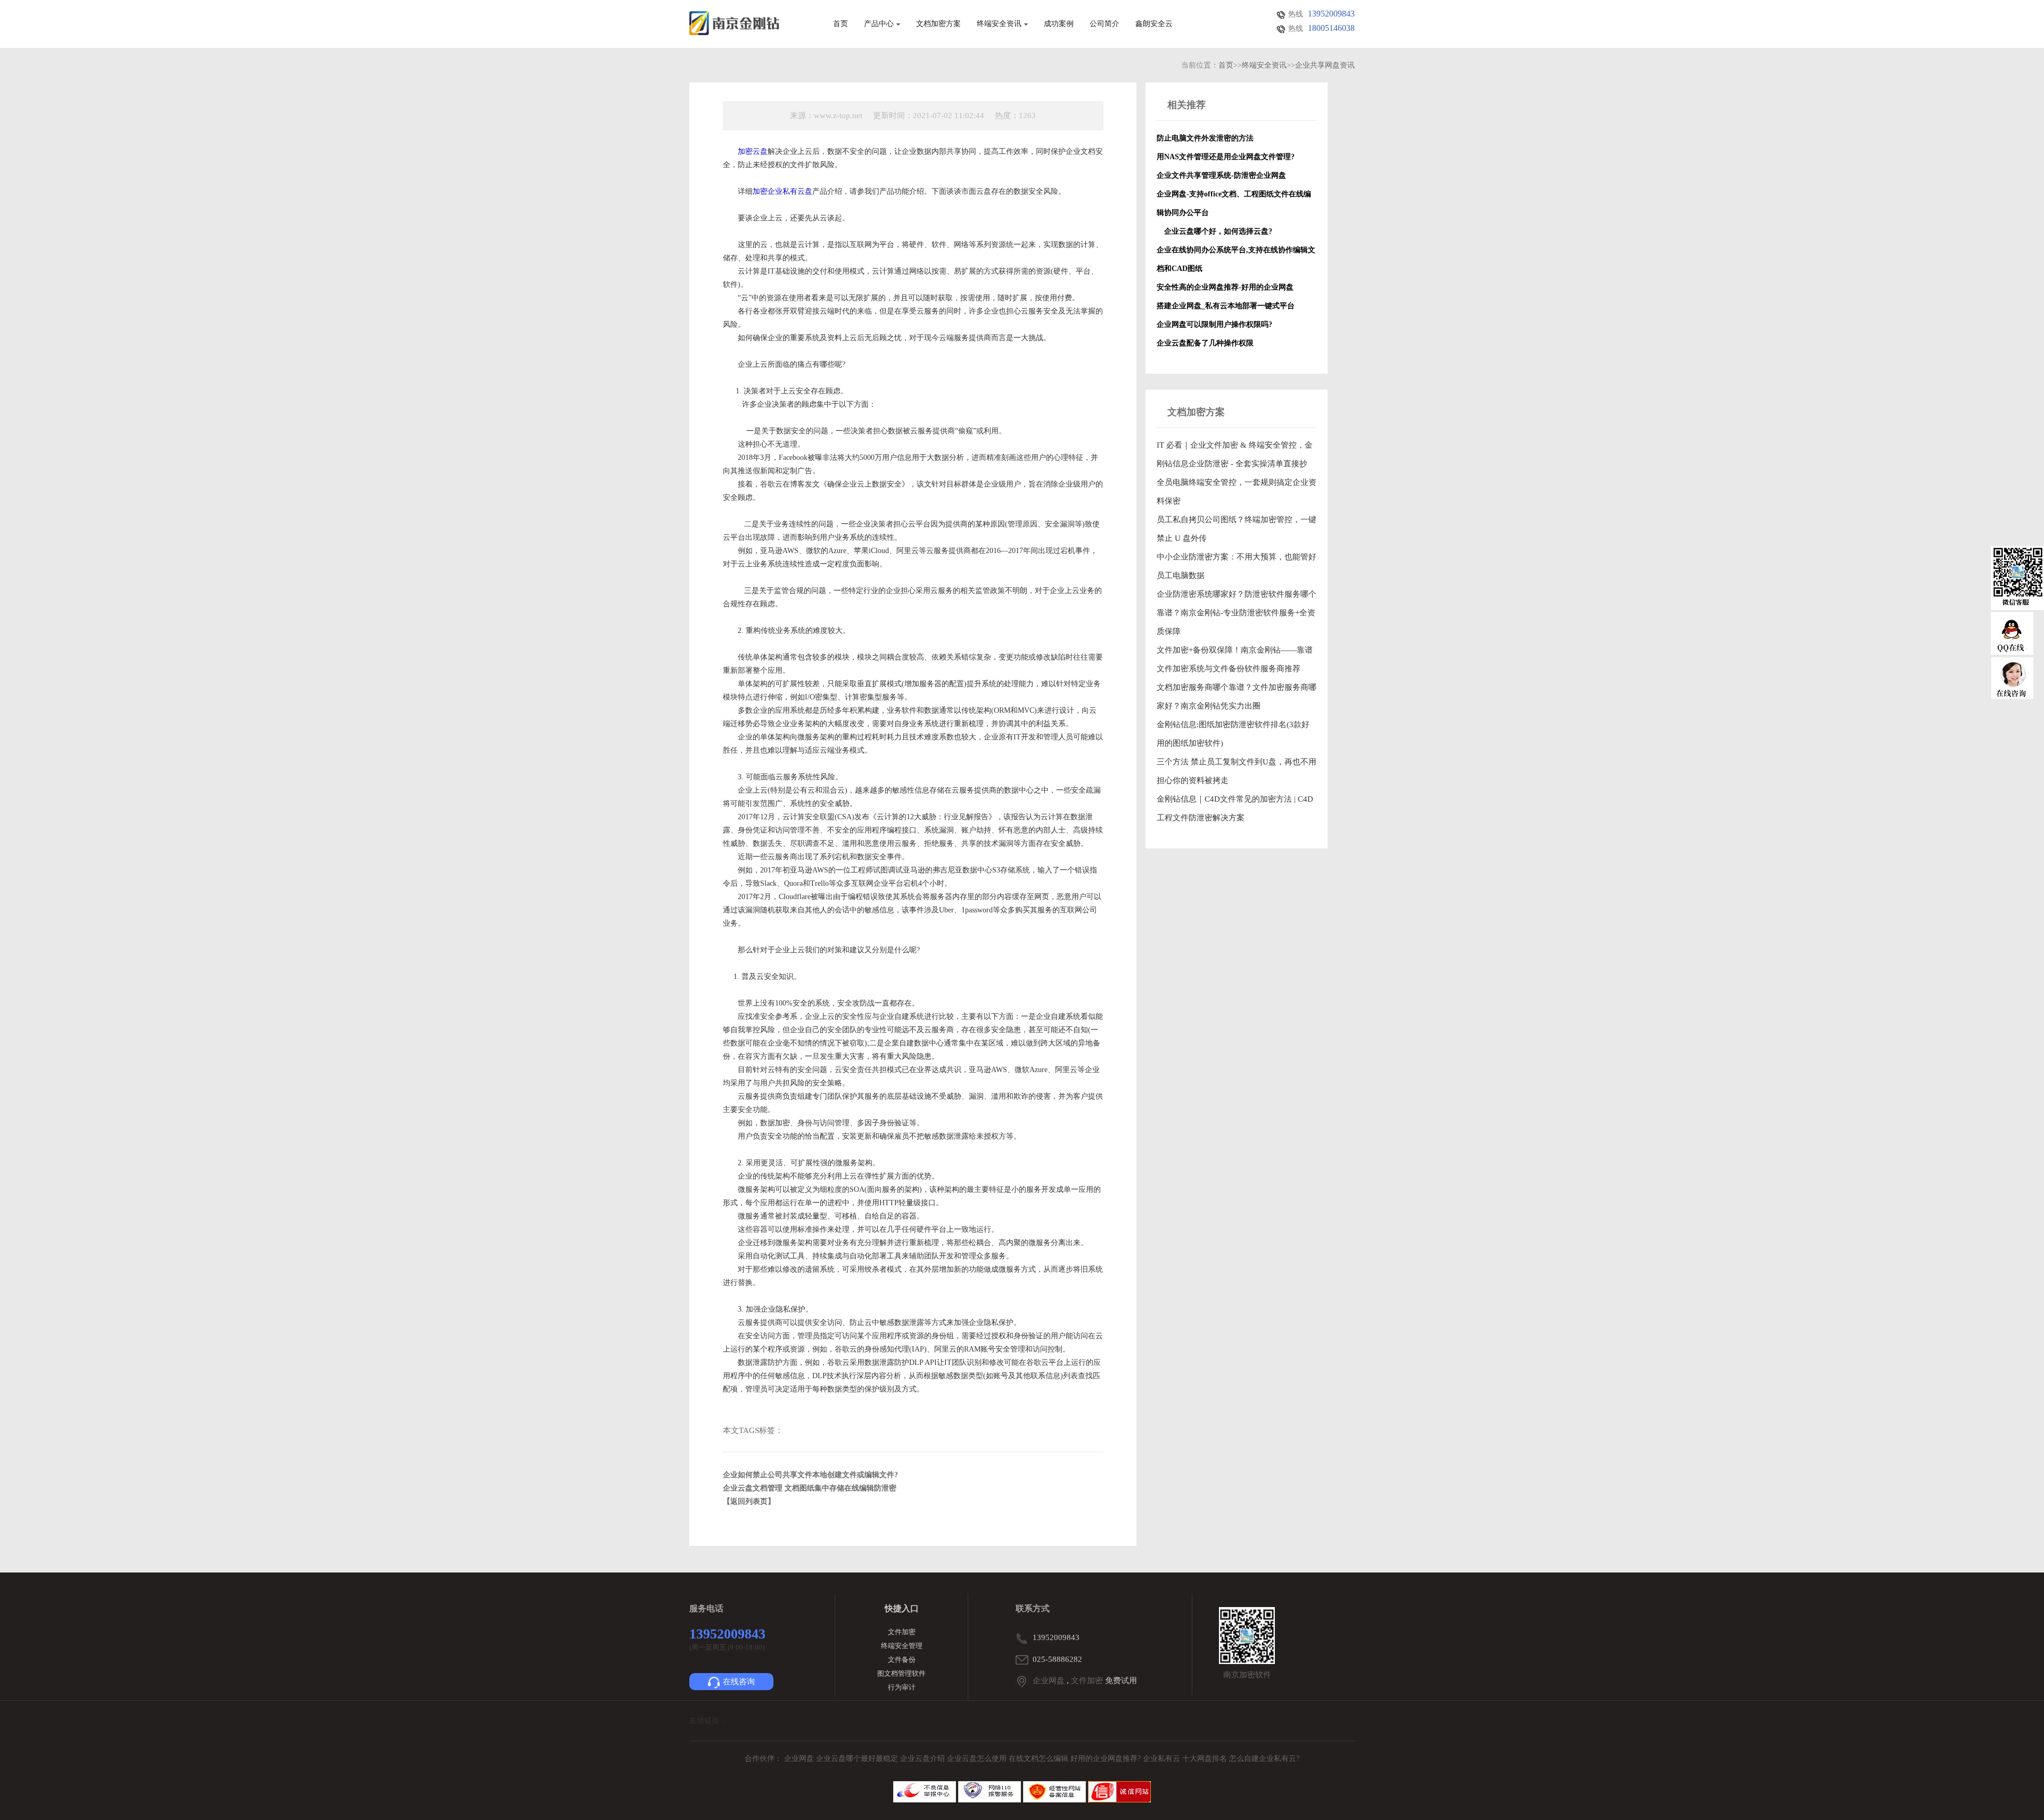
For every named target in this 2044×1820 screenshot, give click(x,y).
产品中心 (879, 24)
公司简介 (1105, 24)
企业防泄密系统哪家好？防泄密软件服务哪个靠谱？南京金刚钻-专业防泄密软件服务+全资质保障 (1237, 613)
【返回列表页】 (749, 1501)
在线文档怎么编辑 (1039, 1759)
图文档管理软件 (901, 1673)
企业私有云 (1163, 1759)
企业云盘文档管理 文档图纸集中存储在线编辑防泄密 (810, 1488)
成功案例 (1059, 24)
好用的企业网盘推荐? (1107, 1759)
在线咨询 (739, 1682)
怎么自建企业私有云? (1264, 1759)
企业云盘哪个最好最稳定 (858, 1759)
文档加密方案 (938, 24)
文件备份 (902, 1660)
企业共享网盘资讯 (1325, 65)
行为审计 (902, 1687)
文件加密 (902, 1632)
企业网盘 (1049, 1681)
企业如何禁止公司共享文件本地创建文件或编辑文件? (810, 1475)
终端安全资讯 (999, 24)
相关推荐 (1186, 105)
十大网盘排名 (1205, 1759)
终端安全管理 (902, 1646)
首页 (840, 24)
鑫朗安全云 (1154, 24)
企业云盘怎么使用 (978, 1759)
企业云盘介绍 (924, 1759)
